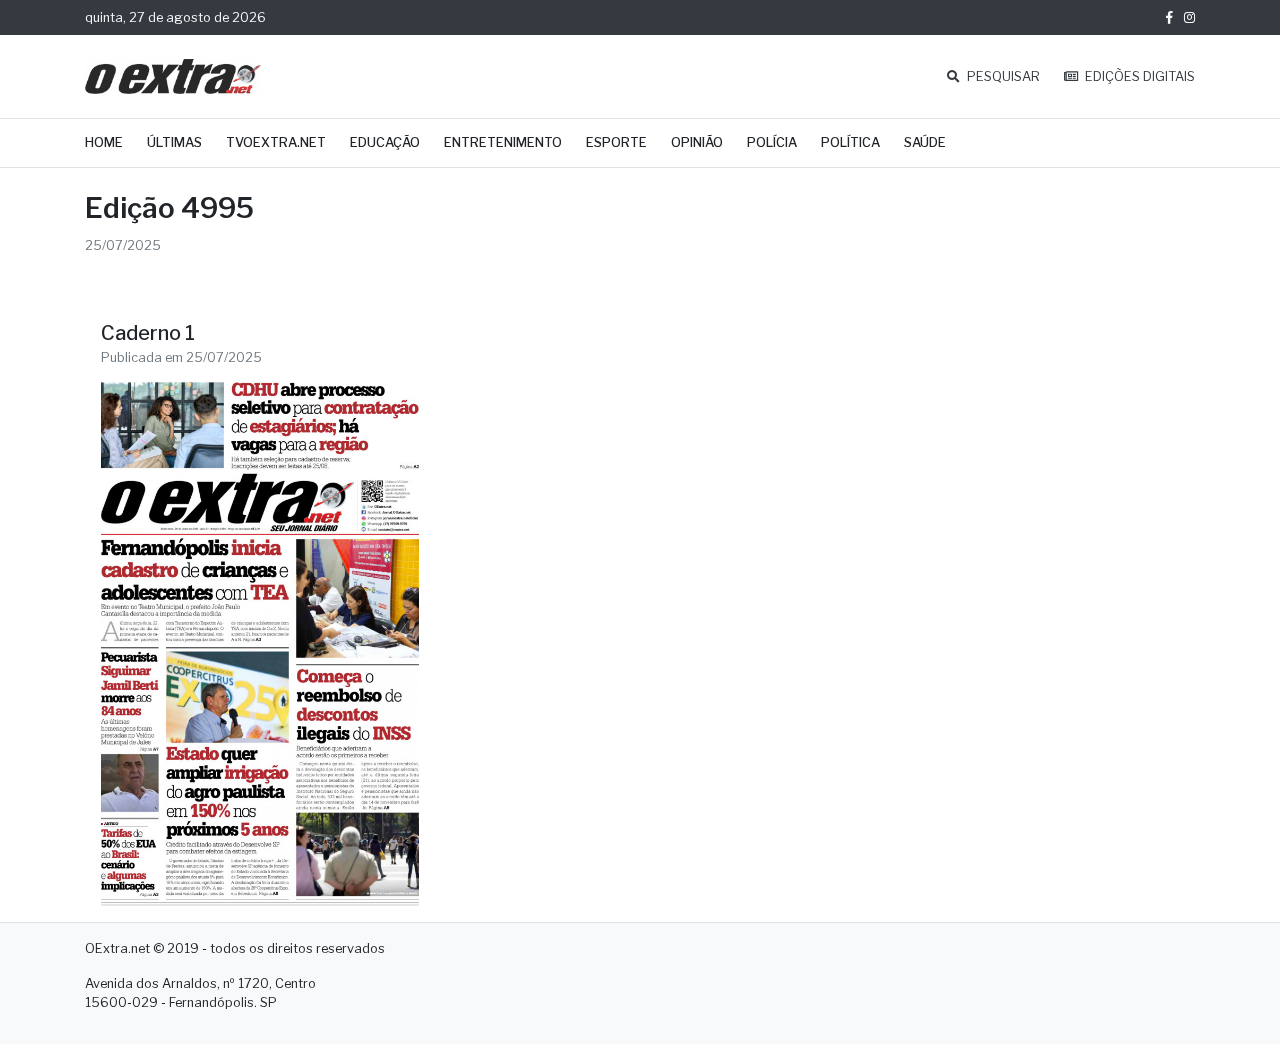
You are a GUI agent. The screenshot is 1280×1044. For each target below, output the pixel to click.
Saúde (925, 142)
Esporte (616, 142)
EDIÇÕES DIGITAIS (1138, 76)
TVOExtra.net (276, 142)
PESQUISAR (1002, 76)
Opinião (697, 142)
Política (850, 142)
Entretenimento (503, 142)
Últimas (174, 142)
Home (104, 142)
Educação (385, 142)
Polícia (772, 142)
